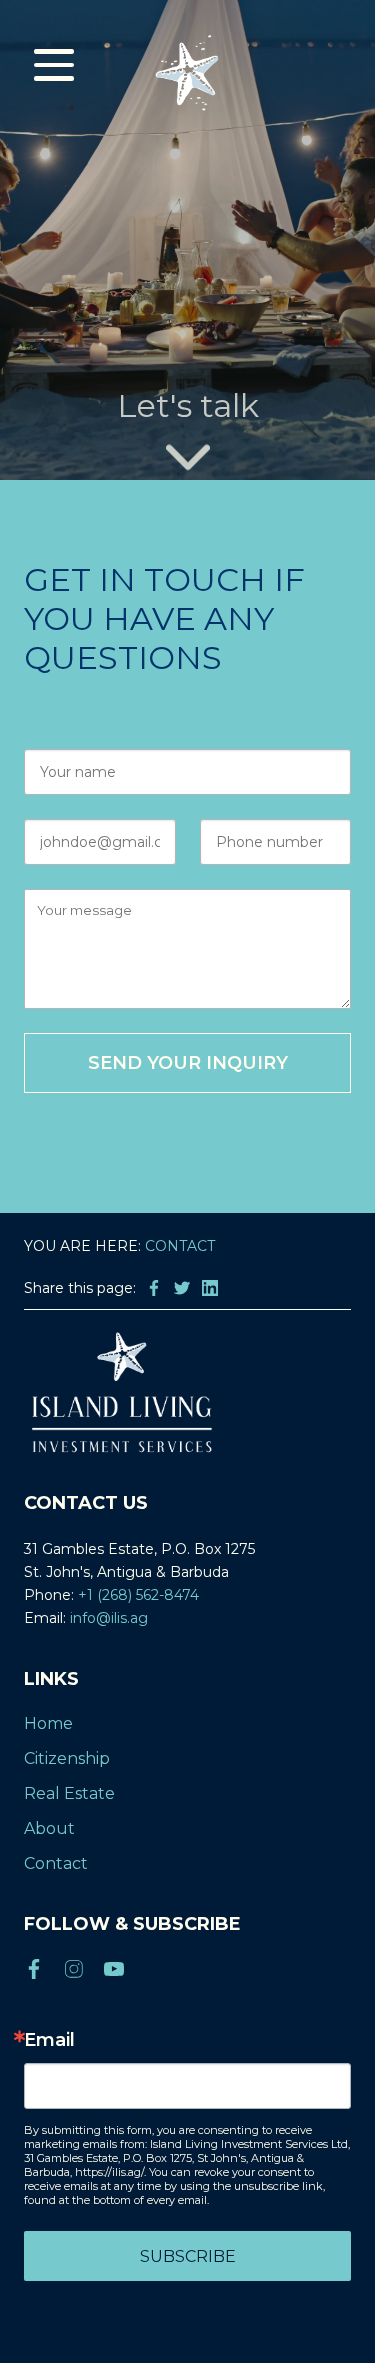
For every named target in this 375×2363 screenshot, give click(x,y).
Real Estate (69, 1793)
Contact (56, 1863)
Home (48, 1723)
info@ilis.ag (109, 1618)
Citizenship (67, 1758)
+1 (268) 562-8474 (138, 1595)
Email (49, 2040)
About (49, 1828)
